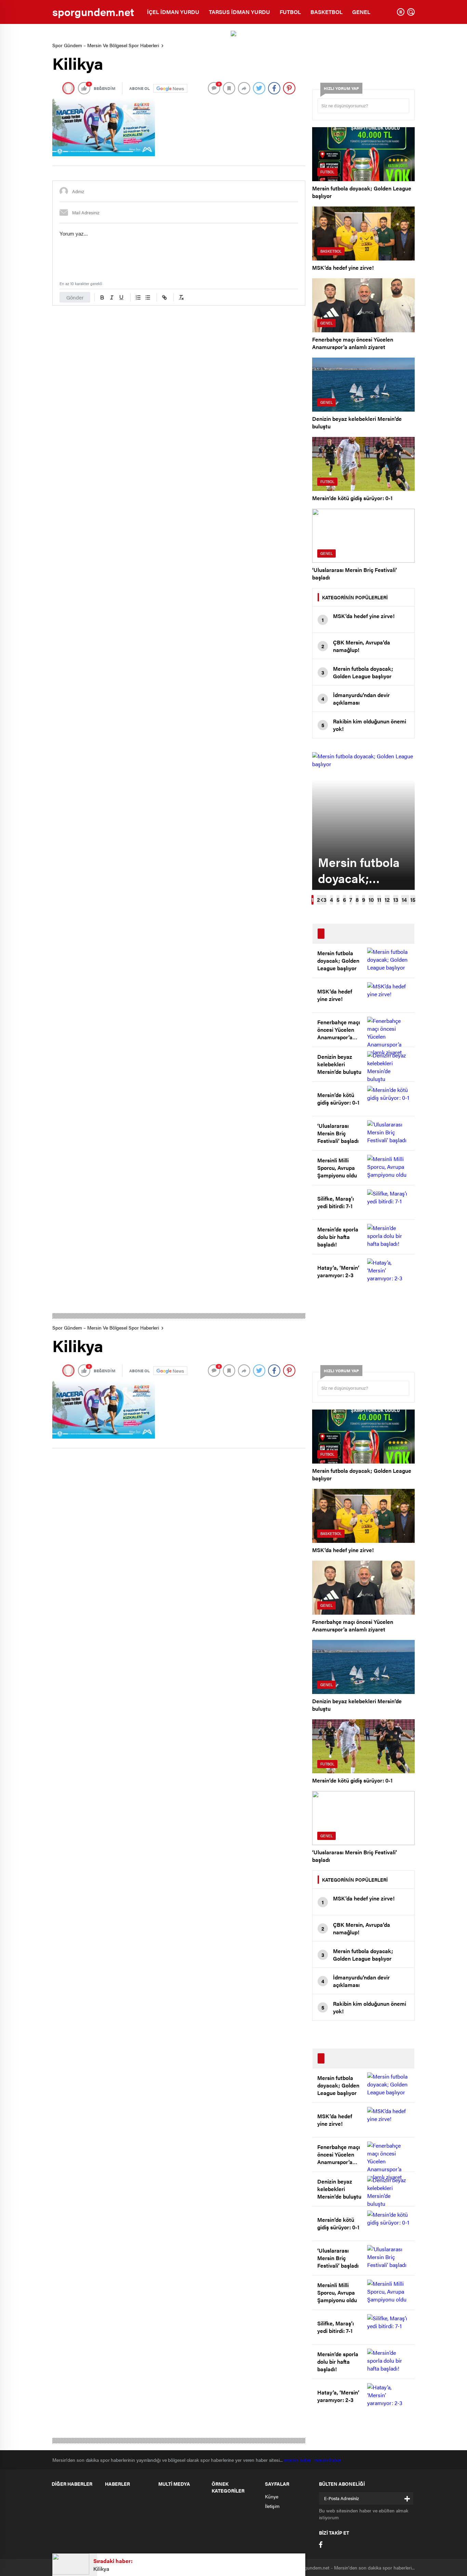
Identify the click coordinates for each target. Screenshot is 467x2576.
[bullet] (148, 297)
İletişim (272, 2506)
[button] (312, 900)
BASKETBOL (326, 12)
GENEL (361, 12)
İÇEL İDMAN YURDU (173, 12)
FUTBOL (290, 12)
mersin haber (299, 2460)
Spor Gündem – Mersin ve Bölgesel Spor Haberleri (106, 45)
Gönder (75, 297)
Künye (272, 2496)
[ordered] (138, 297)
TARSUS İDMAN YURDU (239, 12)
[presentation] (322, 900)
